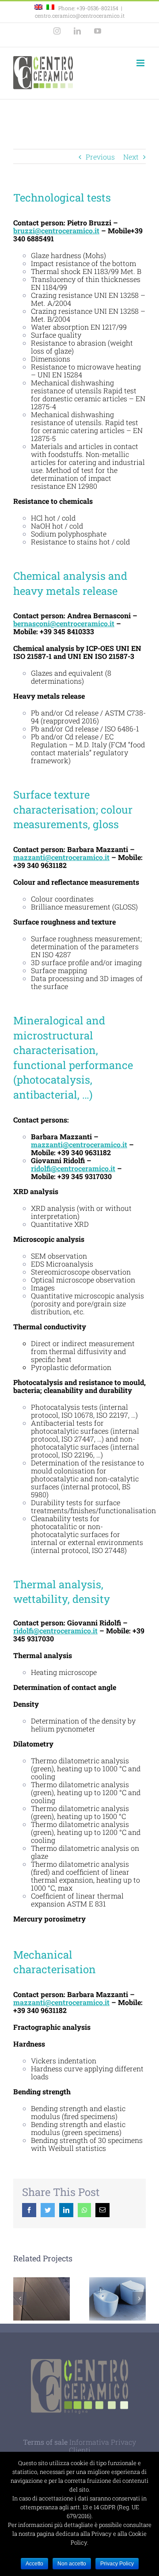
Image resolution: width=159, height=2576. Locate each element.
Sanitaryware (115, 2288)
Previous (100, 157)
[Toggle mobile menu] (141, 63)
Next (131, 157)
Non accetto (72, 2564)
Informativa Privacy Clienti (103, 2446)
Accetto (34, 2564)
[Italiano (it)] (50, 8)
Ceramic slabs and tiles (42, 2299)
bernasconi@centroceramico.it (64, 623)
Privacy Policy (117, 2564)
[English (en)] (38, 8)
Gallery (118, 2311)
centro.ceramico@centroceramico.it (80, 15)
